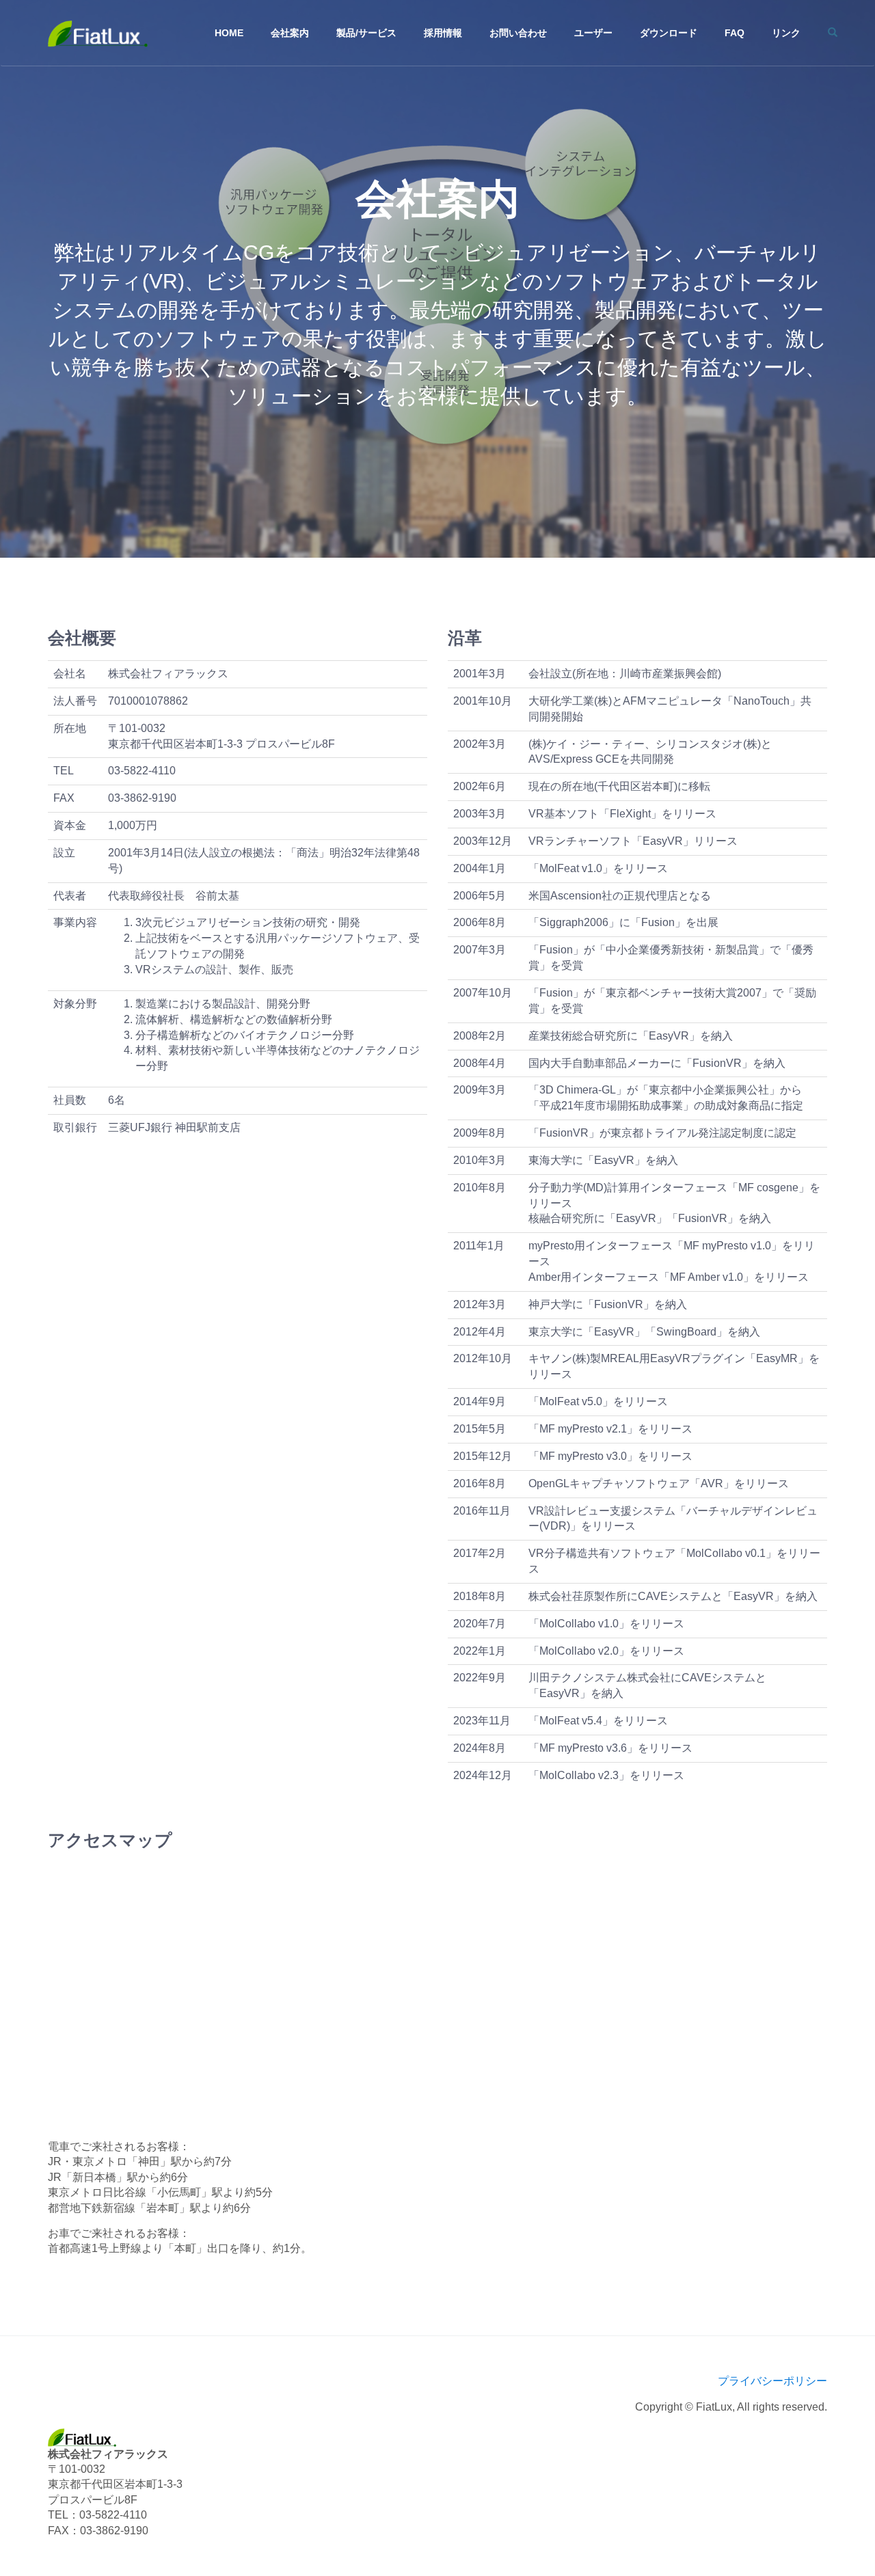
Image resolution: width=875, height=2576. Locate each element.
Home (229, 33)
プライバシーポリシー (772, 2381)
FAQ (735, 33)
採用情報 (443, 33)
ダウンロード (669, 33)
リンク (786, 33)
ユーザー (593, 33)
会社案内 (290, 33)
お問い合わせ (518, 33)
